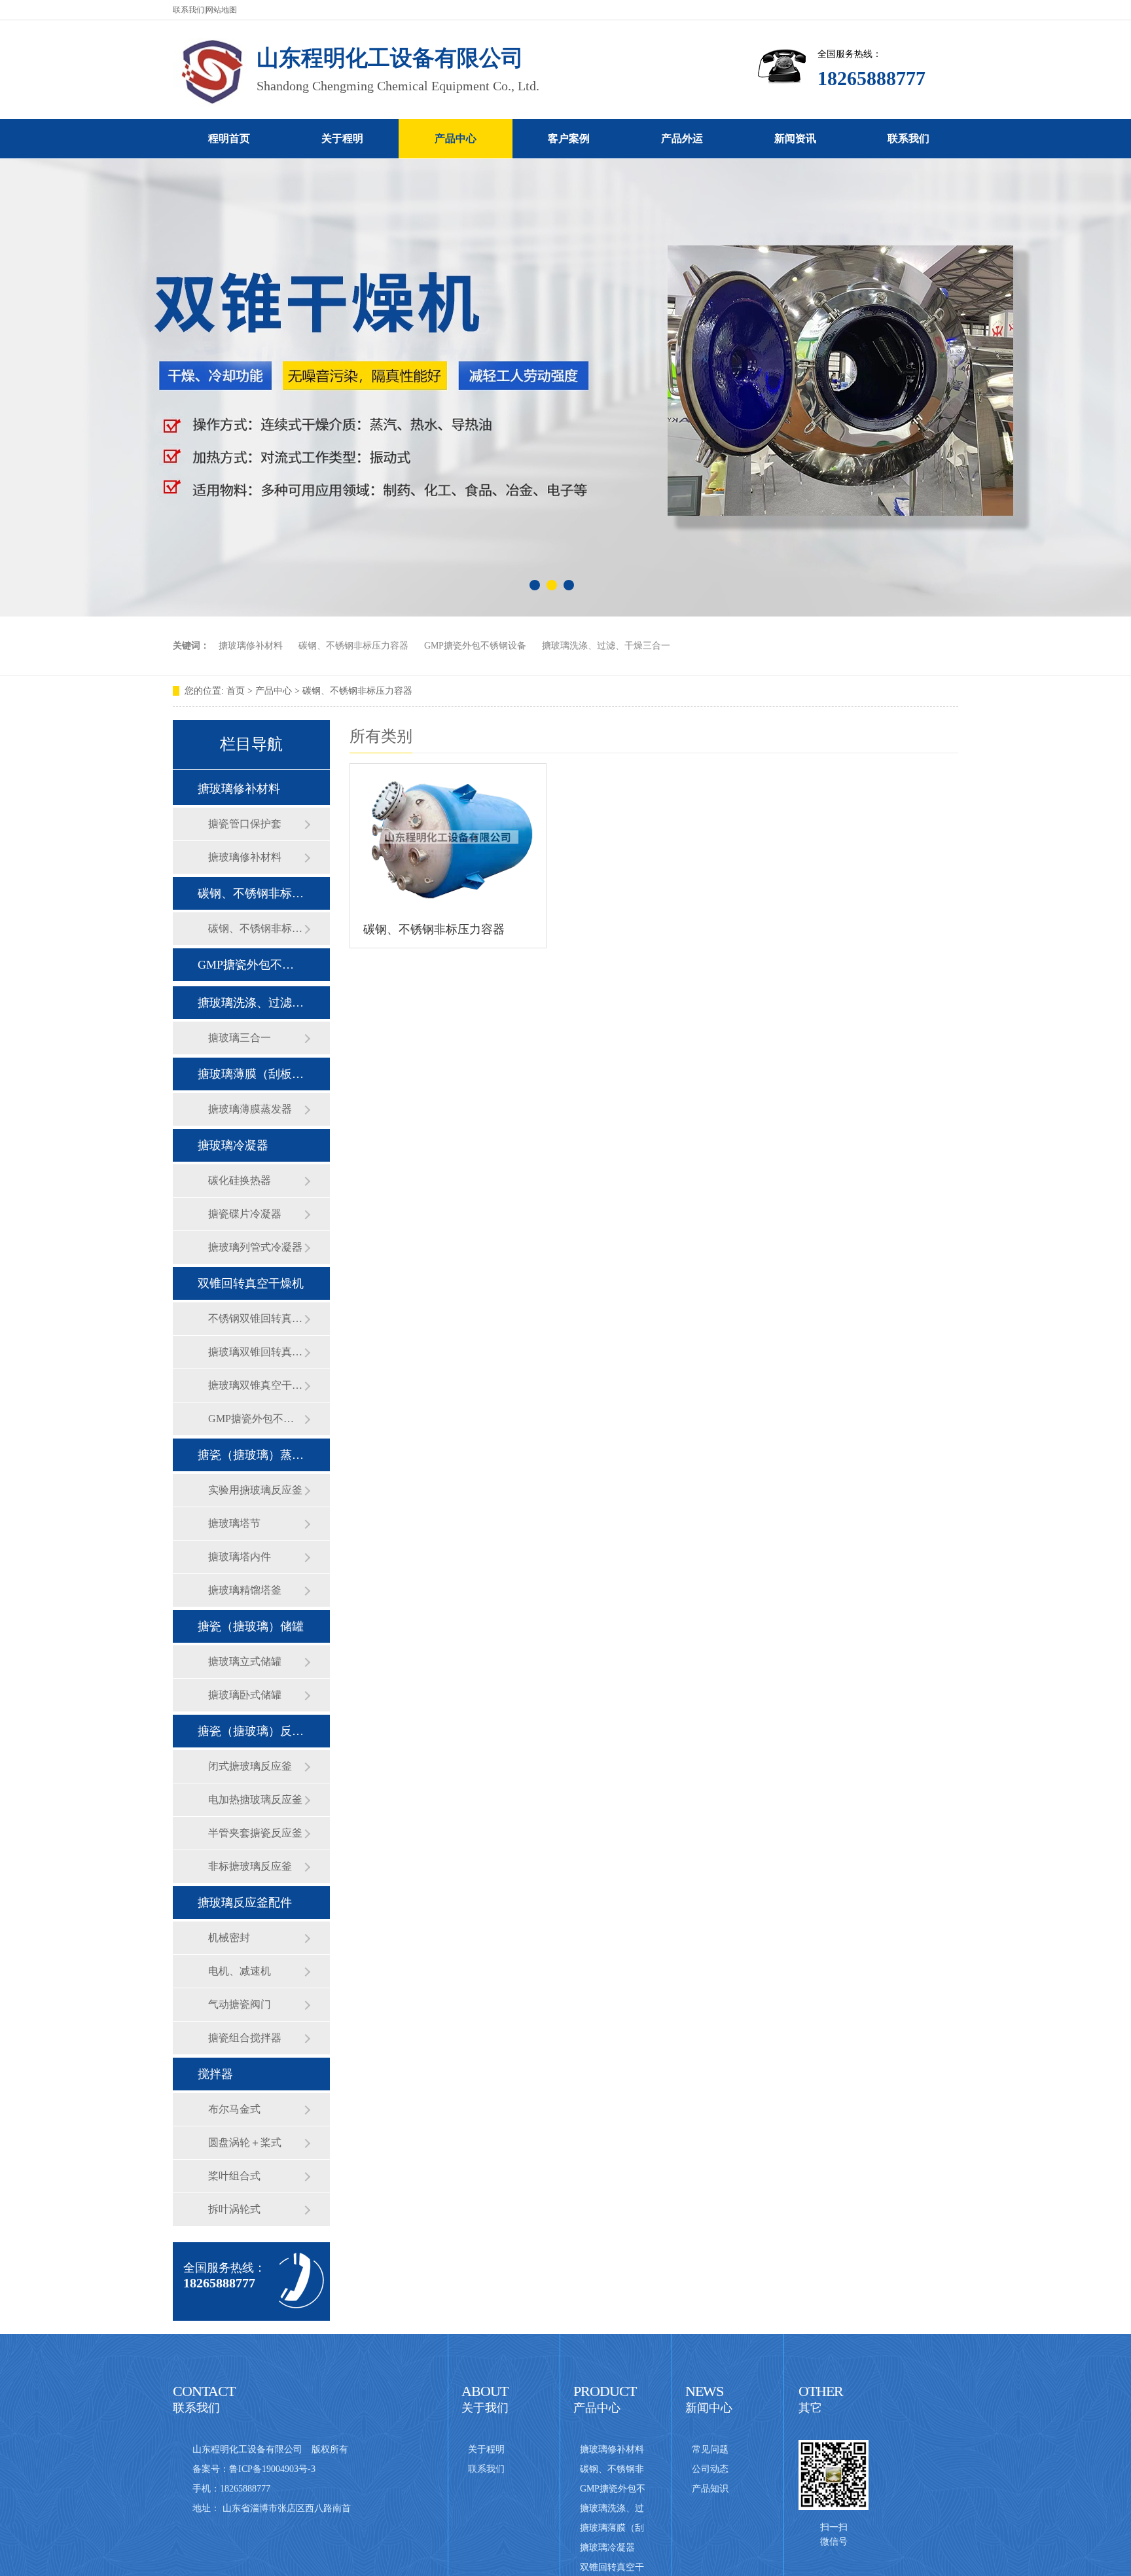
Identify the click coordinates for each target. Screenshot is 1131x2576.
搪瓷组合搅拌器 (245, 2038)
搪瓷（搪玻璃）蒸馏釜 (251, 1455)
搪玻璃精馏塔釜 (245, 1590)
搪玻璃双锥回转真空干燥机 (256, 1352)
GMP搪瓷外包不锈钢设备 (475, 646)
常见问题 (710, 2449)
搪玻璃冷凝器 (233, 1145)
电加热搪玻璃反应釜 (255, 1799)
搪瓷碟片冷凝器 (245, 1214)
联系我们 (188, 10)
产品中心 (456, 138)
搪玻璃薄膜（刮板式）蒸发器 (251, 1074)
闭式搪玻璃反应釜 (250, 1766)
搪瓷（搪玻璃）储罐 (251, 1626)
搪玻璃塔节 (234, 1523)
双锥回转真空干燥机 (251, 1283)
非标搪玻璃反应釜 (250, 1866)
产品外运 (682, 138)
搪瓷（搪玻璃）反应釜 (251, 1731)
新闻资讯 (795, 138)
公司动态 (710, 2469)
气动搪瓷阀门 (240, 2004)
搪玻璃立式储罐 (245, 1661)
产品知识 (710, 2489)
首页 (236, 691)
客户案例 (569, 138)
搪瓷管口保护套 (245, 824)
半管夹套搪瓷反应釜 (255, 1833)
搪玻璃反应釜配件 (245, 1903)
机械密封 (229, 1938)
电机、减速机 (240, 1971)
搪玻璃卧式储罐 (245, 1695)
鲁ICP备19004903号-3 (272, 2469)
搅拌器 (215, 2074)
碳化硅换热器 (240, 1180)
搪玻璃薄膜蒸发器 (250, 1109)
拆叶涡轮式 (234, 2209)
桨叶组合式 (234, 2176)
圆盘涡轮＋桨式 (245, 2142)
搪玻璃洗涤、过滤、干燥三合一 (606, 646)
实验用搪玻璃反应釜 (255, 1490)
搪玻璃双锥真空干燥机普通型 (256, 1385)
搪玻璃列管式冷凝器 (255, 1247)
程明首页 (229, 138)
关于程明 (342, 138)
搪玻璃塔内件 (240, 1557)
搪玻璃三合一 (240, 1038)
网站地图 (221, 10)
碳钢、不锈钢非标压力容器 (353, 646)
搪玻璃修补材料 (251, 646)
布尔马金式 (234, 2109)
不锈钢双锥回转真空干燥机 (256, 1318)
